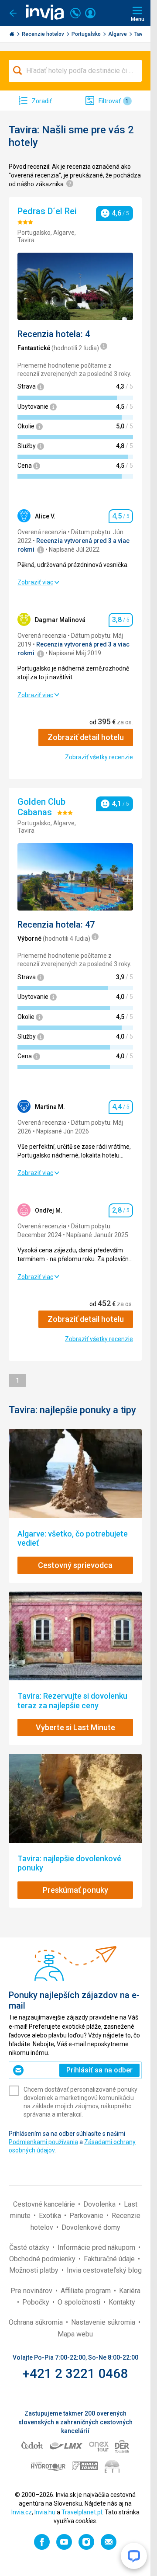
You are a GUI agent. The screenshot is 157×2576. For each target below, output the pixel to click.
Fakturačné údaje (110, 2259)
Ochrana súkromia (37, 2322)
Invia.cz (22, 2512)
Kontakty (122, 2302)
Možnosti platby (35, 2270)
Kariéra (130, 2291)
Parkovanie (87, 2216)
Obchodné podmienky (43, 2259)
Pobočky (37, 2302)
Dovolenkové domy (91, 2227)
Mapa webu (75, 2334)
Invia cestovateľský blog (104, 2270)
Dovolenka (100, 2204)
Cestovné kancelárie (45, 2204)
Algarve (118, 34)
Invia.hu (45, 2512)
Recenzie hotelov (44, 34)
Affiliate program (87, 2291)
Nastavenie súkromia (104, 2322)
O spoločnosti (80, 2302)
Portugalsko (87, 34)
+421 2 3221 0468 (75, 2373)
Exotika (51, 2216)
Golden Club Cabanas (41, 807)
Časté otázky (30, 2247)
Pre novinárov (32, 2291)
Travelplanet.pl (82, 2512)
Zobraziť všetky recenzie (99, 757)
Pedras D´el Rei (48, 211)
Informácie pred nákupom (97, 2247)
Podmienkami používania (43, 2142)
